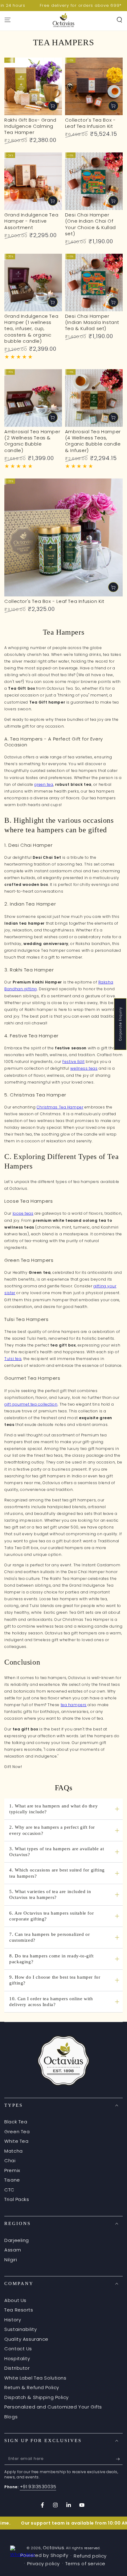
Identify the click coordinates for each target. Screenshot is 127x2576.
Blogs (11, 2417)
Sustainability (20, 2329)
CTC (9, 2190)
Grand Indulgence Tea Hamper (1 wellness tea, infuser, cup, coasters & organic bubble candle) (31, 329)
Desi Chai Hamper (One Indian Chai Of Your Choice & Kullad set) (90, 224)
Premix (12, 2170)
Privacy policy (43, 2564)
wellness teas (84, 1068)
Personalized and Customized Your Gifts (53, 2407)
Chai (10, 2160)
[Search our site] (119, 20)
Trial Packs (17, 2199)
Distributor (17, 2368)
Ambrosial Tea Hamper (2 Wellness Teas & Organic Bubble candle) (32, 441)
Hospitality (17, 2358)
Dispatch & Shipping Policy (37, 2397)
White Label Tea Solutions (35, 2378)
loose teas (23, 1213)
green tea (44, 784)
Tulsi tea (13, 1359)
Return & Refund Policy (32, 2387)
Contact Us (18, 2349)
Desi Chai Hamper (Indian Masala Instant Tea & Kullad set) (92, 322)
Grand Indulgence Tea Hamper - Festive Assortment (31, 221)
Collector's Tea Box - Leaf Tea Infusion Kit (90, 123)
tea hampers (74, 1705)
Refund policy (90, 2556)
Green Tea (17, 2132)
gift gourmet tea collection (31, 1404)
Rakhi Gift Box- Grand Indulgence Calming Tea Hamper (30, 126)
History (13, 2320)
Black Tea (16, 2122)
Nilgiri (11, 2260)
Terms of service (85, 2564)
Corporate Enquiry (120, 1024)
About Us (15, 2300)
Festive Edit (73, 1062)
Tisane (12, 2180)
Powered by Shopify (44, 2555)
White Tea (16, 2141)
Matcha (13, 2151)
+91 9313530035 (38, 2487)
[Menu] (8, 20)
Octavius (54, 2548)
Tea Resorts (19, 2310)
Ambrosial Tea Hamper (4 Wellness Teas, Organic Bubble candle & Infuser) (93, 441)
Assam (13, 2250)
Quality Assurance (26, 2339)
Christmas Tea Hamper (60, 1107)
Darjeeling (17, 2240)
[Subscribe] (119, 2459)
